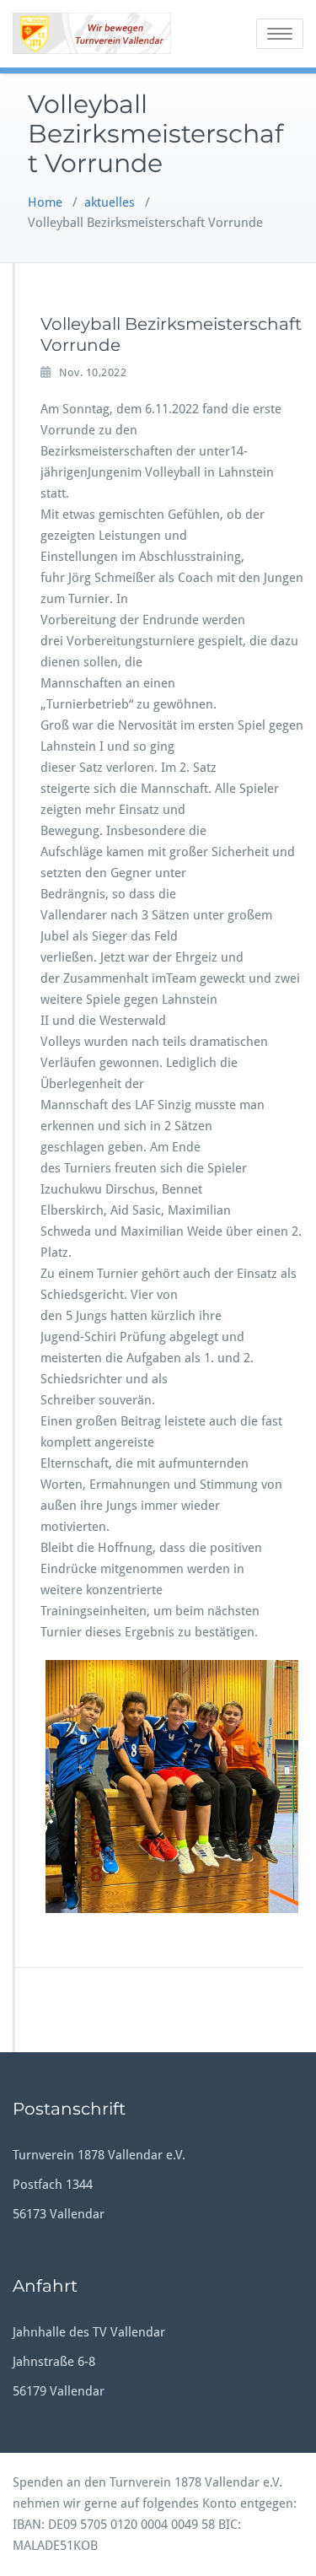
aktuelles (110, 202)
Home (45, 202)
